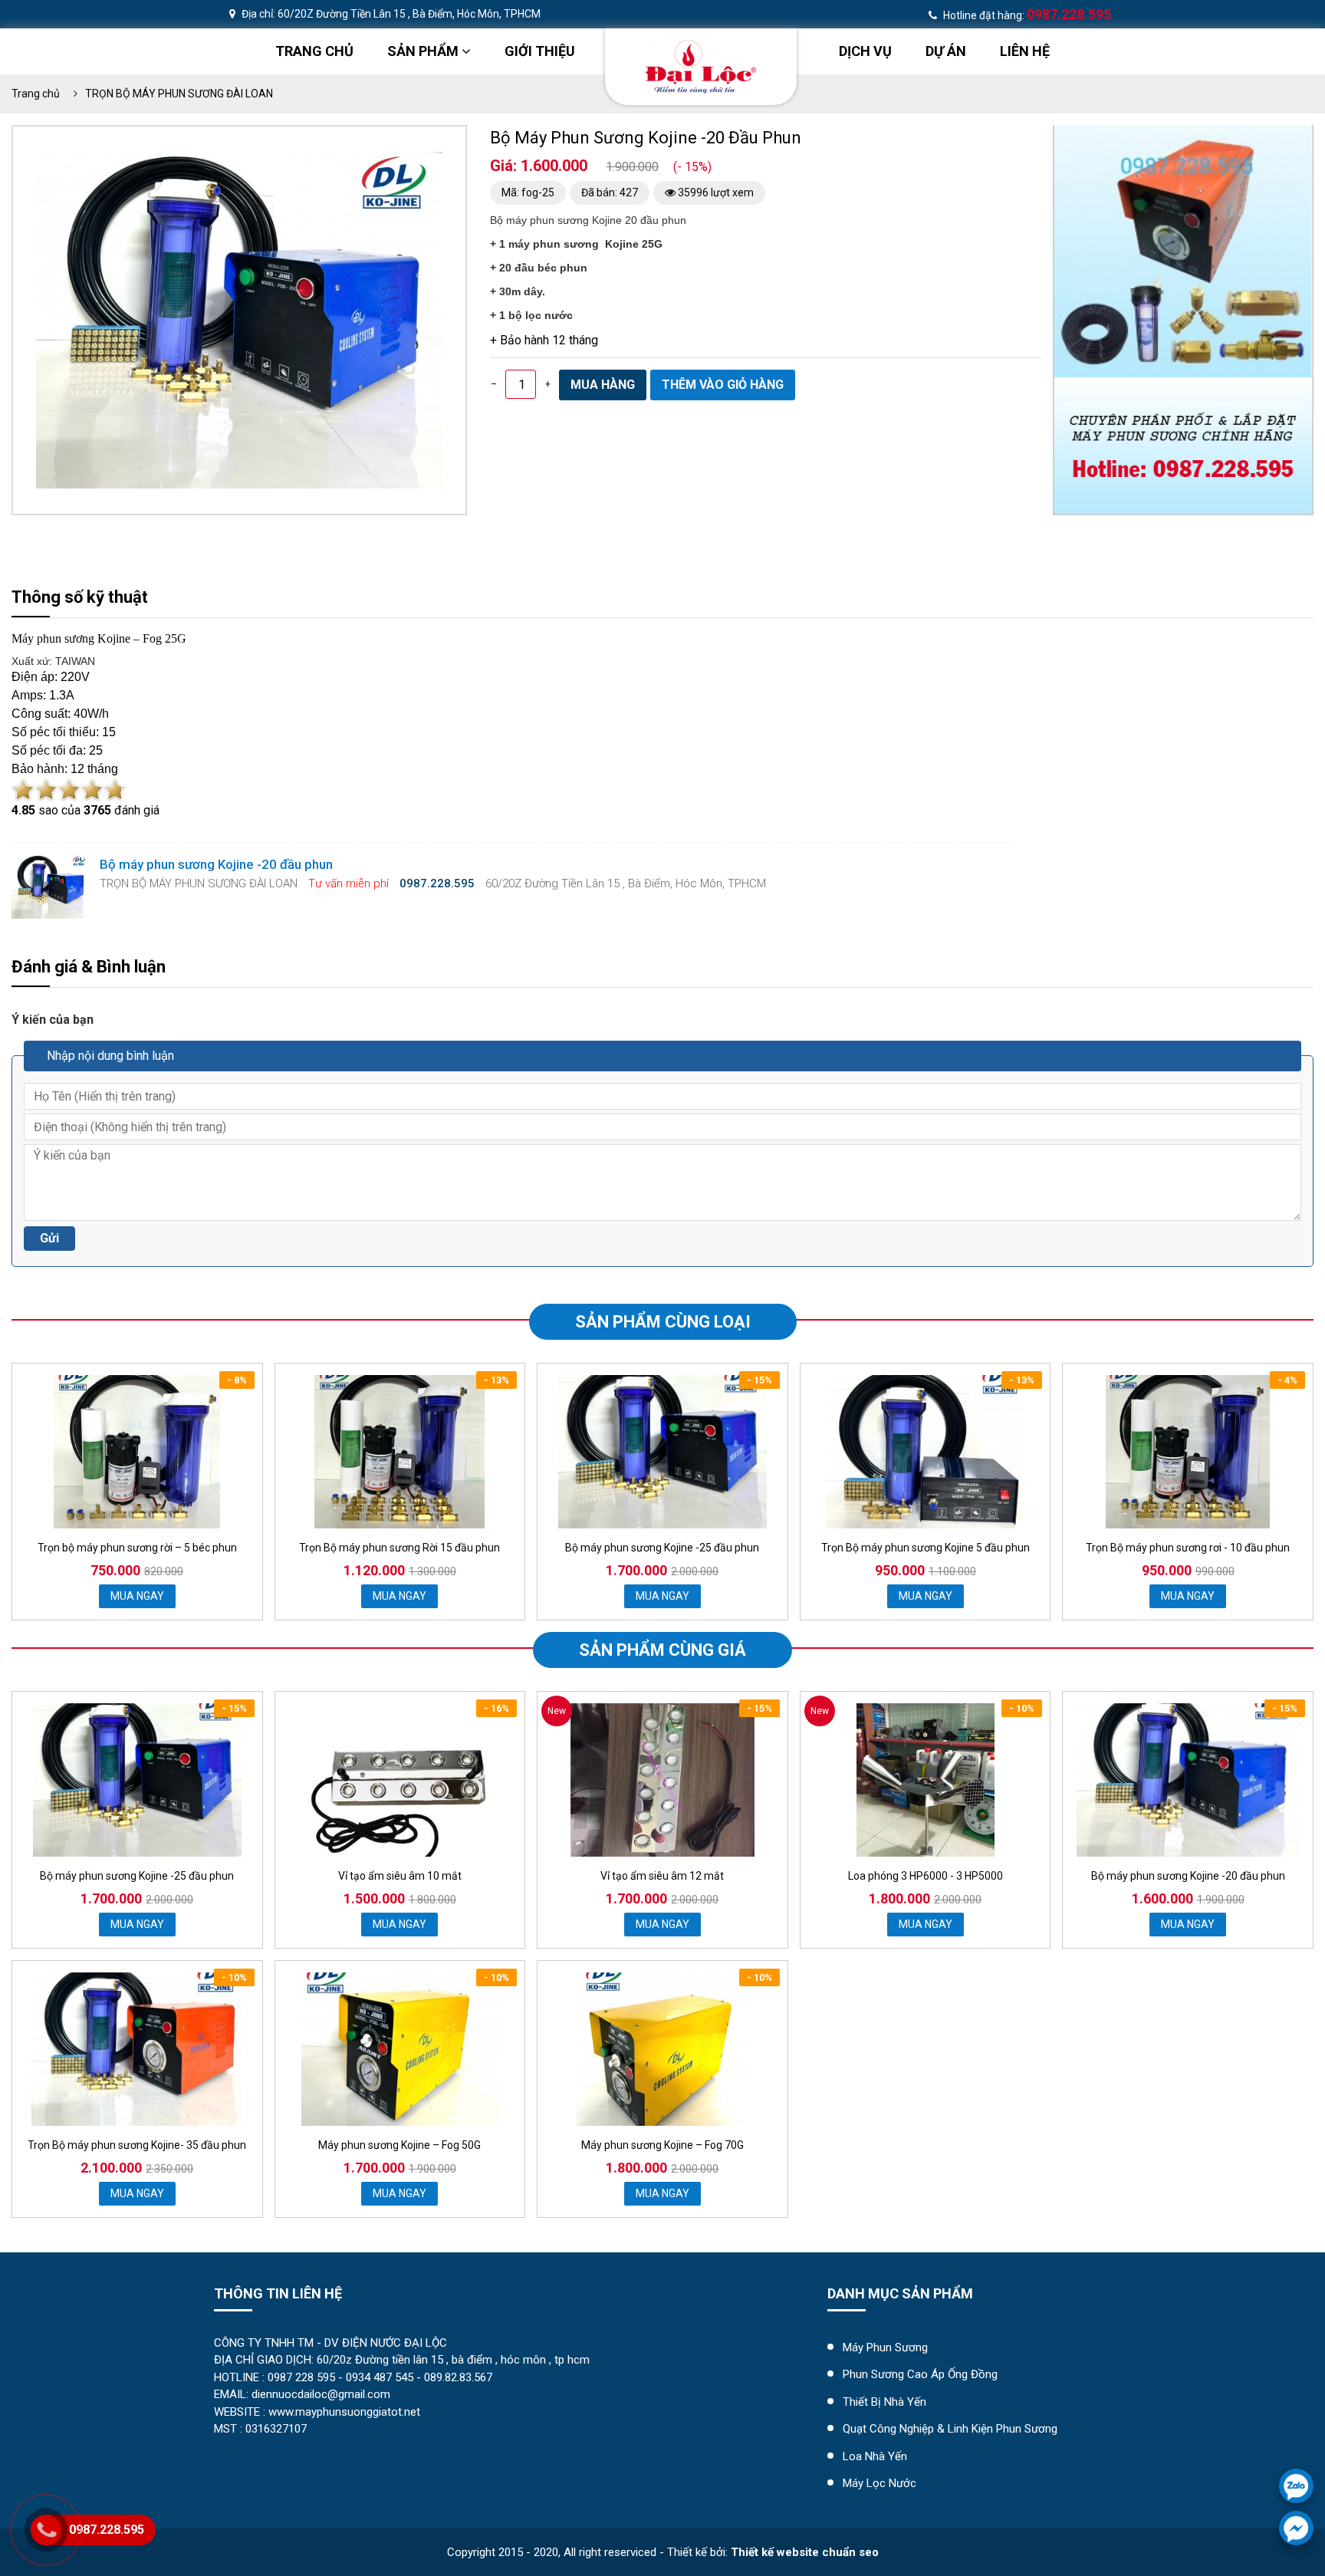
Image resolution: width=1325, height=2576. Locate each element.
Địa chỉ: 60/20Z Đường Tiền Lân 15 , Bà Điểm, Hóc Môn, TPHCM (390, 14)
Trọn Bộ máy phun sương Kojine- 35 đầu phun (137, 2145)
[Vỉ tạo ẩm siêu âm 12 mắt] (662, 1780)
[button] (429, 166)
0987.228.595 (107, 2530)
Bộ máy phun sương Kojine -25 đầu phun (662, 1548)
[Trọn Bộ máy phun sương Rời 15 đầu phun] (399, 1452)
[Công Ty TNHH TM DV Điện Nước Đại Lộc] (701, 66)
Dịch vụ (865, 51)
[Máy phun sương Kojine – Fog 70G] (662, 2049)
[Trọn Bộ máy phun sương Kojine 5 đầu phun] (926, 1452)
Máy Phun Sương (885, 2347)
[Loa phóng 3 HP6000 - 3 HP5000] (926, 1780)
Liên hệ (1025, 51)
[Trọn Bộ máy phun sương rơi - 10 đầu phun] (1188, 1452)
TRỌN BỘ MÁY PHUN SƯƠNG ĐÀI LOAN (179, 94)
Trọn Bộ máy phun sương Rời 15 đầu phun (399, 1548)
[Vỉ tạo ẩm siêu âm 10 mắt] (399, 1780)
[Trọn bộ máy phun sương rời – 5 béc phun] (137, 1452)
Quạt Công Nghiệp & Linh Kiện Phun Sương (950, 2429)
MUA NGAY (137, 1596)
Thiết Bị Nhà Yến (884, 2402)
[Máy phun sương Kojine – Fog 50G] (400, 2049)
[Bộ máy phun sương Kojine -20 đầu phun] (1188, 1780)
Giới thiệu (540, 51)
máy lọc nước (879, 2483)
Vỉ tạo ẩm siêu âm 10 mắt (400, 1876)
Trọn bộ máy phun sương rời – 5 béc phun (137, 1548)
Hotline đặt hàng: (1026, 15)
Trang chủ (314, 51)
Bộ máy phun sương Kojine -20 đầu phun (1188, 1876)
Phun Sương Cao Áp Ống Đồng (920, 2374)
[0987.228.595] (1296, 2486)
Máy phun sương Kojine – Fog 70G (662, 2145)
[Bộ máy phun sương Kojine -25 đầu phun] (662, 1452)
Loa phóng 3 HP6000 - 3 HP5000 (926, 1876)
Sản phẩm (424, 51)
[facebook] (1296, 2528)
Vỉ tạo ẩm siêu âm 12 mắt (662, 1876)
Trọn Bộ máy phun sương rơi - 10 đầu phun (1188, 1548)
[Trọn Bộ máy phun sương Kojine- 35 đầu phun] (137, 2049)
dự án (946, 51)
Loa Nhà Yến (875, 2456)
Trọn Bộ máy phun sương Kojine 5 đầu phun (926, 1548)
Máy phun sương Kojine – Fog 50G (399, 2145)
